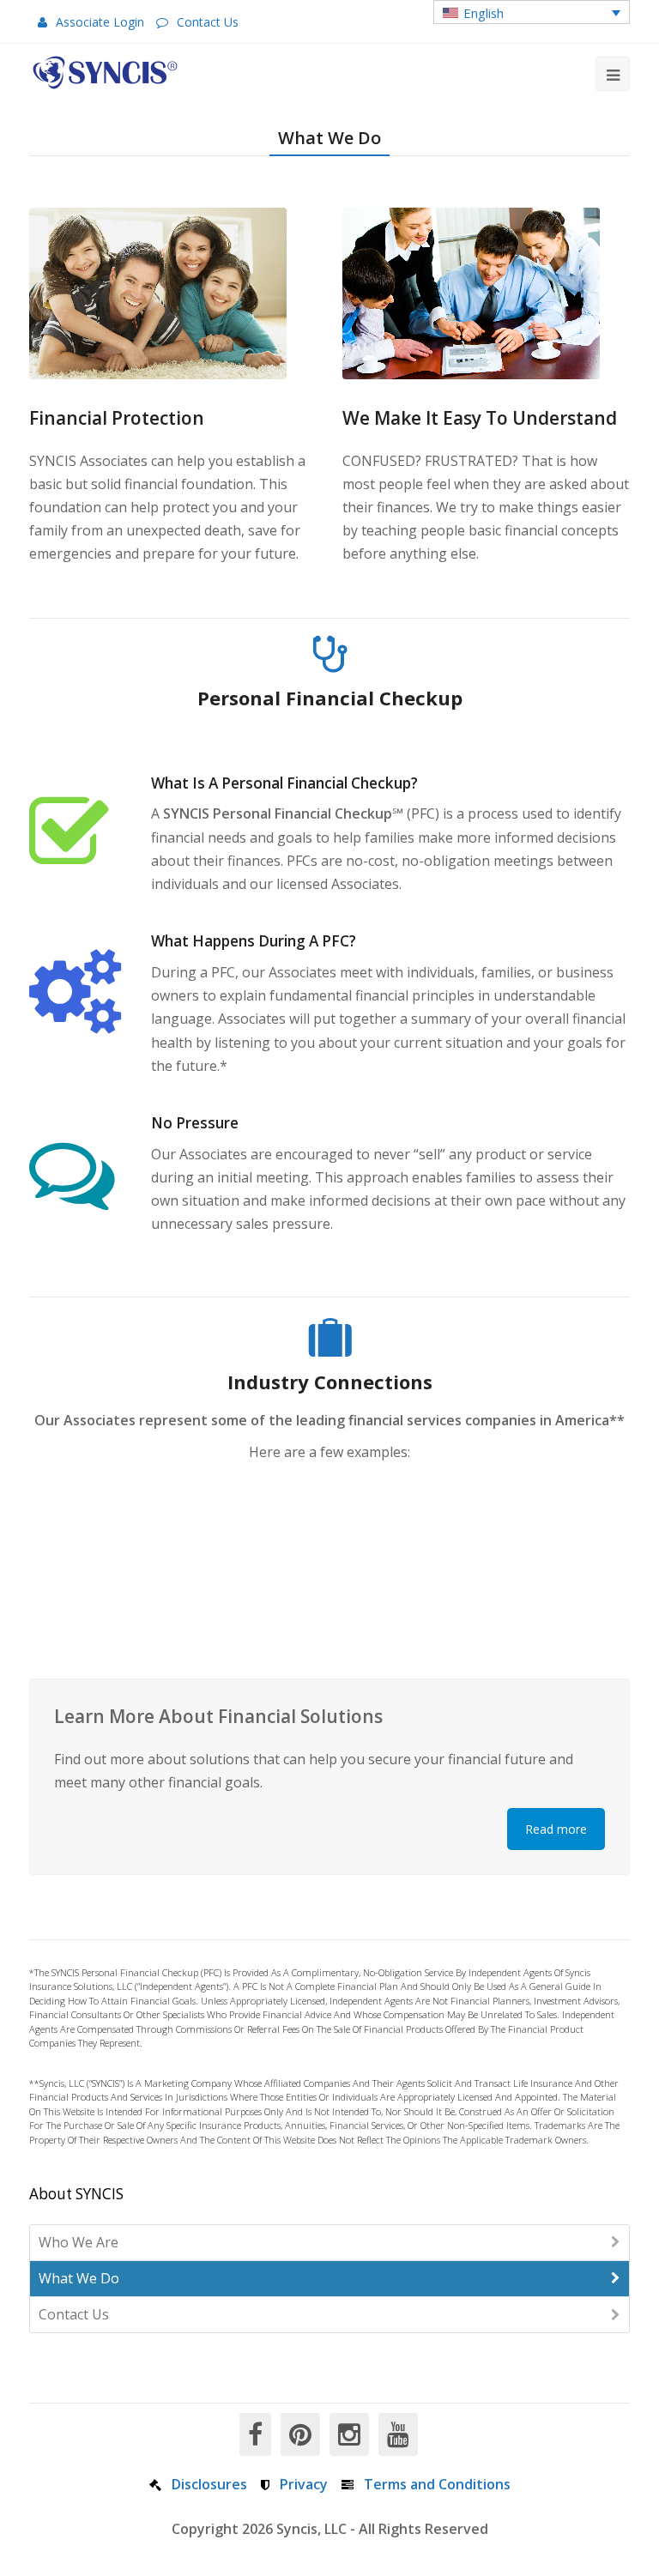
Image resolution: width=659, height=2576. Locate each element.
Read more (556, 1829)
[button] (532, 12)
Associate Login (100, 22)
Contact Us (208, 22)
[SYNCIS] (105, 73)
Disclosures (209, 2484)
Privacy (304, 2484)
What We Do (79, 2278)
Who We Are (79, 2242)
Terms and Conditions (437, 2484)
